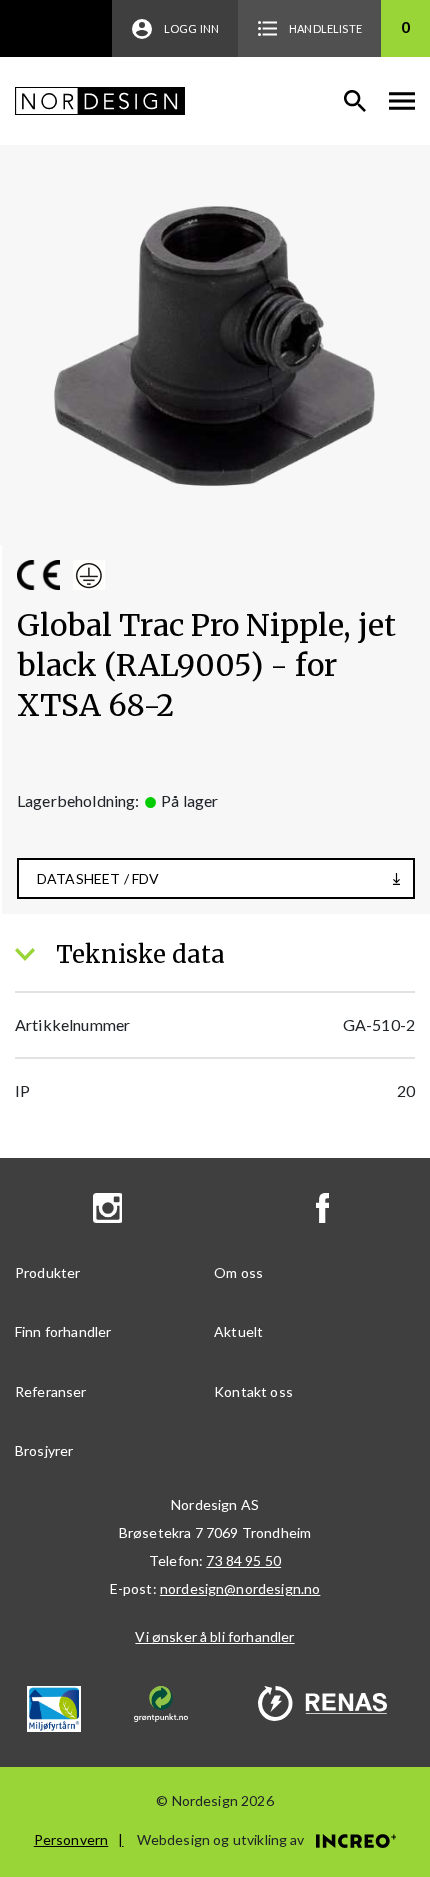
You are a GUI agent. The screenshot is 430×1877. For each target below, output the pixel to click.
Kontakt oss (253, 1391)
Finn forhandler (63, 1331)
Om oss (238, 1272)
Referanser (51, 1391)
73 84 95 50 (243, 1560)
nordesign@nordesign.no (240, 1588)
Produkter (47, 1272)
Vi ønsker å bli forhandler (214, 1636)
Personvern (71, 1839)
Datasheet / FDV (98, 878)
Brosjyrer (44, 1450)
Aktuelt (238, 1331)
